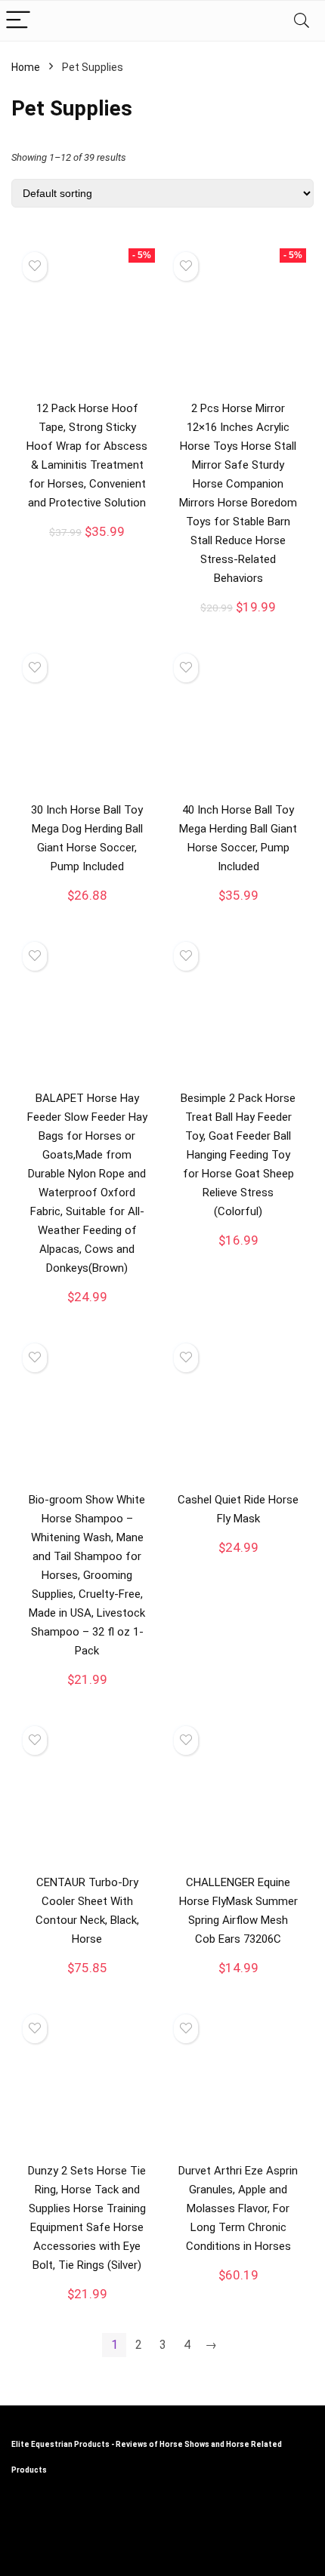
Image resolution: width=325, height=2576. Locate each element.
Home (26, 67)
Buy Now (87, 545)
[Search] (302, 21)
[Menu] (18, 21)
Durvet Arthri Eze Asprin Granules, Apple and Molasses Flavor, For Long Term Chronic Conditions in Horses (238, 2208)
